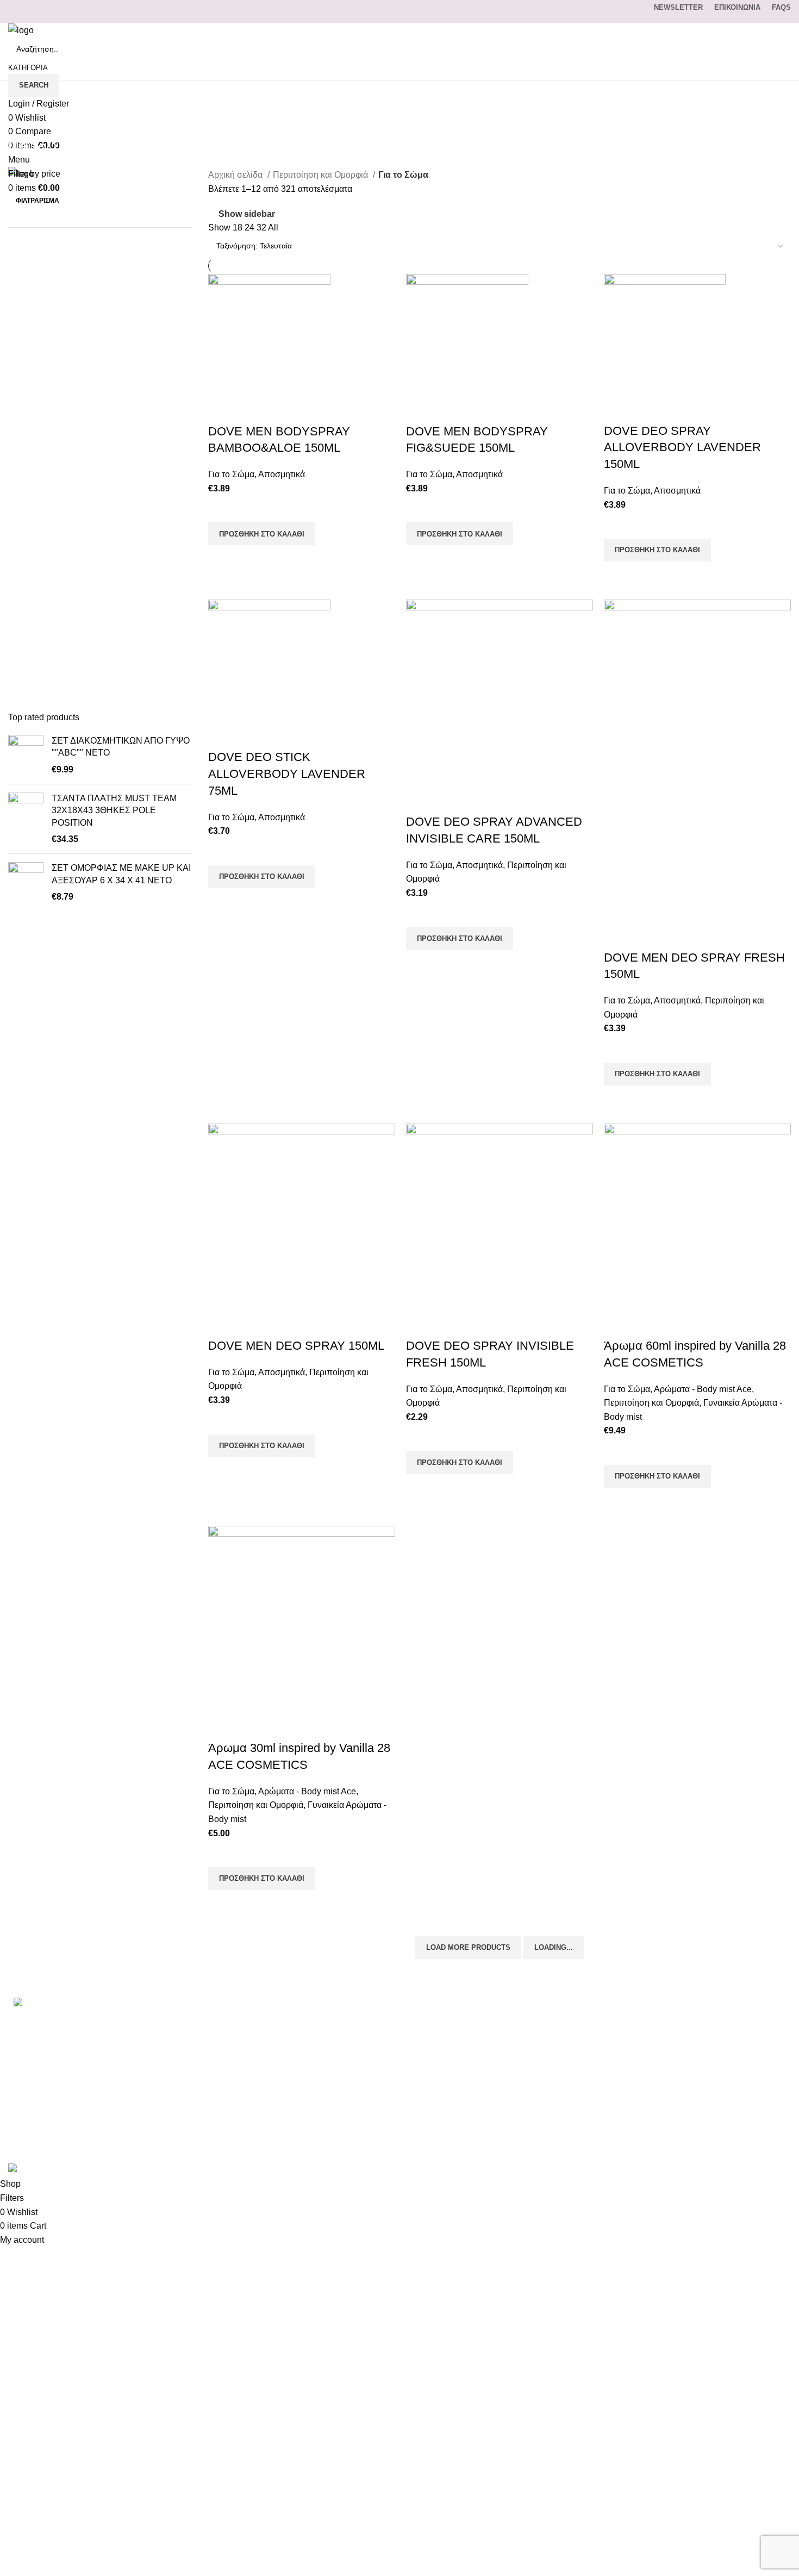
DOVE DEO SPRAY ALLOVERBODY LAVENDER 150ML (682, 448)
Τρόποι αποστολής (578, 2061)
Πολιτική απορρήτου (580, 2082)
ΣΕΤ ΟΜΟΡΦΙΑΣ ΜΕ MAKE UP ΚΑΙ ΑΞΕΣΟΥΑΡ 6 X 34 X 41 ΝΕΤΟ (121, 874)
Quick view (222, 559)
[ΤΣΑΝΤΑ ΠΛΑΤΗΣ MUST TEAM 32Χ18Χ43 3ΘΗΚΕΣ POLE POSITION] (26, 819)
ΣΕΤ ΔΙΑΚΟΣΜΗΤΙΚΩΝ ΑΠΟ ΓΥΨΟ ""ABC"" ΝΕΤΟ (121, 747)
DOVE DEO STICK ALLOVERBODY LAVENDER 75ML (287, 774)
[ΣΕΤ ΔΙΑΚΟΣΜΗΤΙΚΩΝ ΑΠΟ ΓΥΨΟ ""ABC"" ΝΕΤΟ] (26, 755)
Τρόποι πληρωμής (577, 2041)
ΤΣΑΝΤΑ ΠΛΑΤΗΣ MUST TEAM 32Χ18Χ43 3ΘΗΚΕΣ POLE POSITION (114, 810)
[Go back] (22, 122)
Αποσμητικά (282, 474)
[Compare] (222, 410)
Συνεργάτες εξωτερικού (585, 2142)
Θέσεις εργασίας (572, 2122)
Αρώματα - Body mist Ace (703, 1389)
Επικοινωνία (565, 2021)
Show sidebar (247, 214)
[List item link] (133, 2052)
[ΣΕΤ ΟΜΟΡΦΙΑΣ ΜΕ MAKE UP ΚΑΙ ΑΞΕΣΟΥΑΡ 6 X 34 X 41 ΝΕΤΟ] (26, 882)
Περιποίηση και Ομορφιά (322, 175)
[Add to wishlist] (222, 509)
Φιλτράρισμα (38, 201)
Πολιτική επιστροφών (582, 2102)
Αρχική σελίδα (236, 175)
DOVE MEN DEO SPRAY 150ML (296, 1346)
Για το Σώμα (231, 474)
